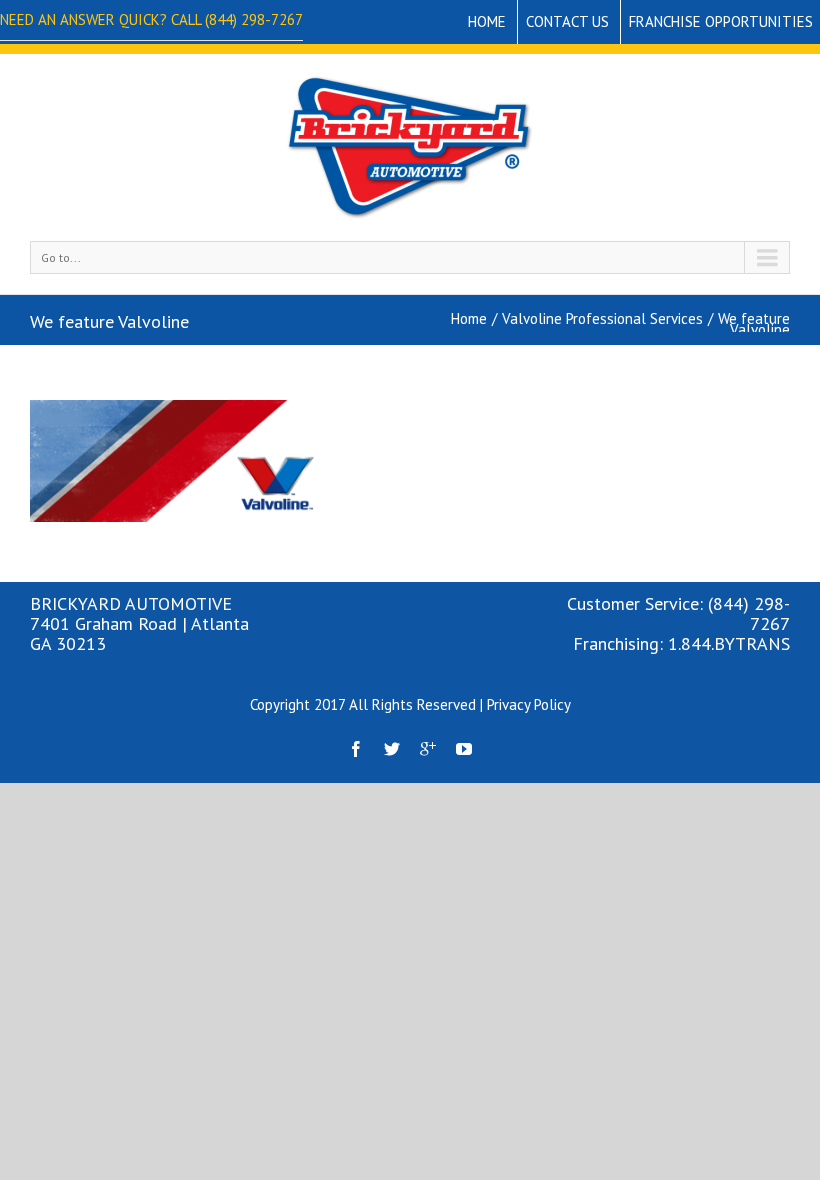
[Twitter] (392, 749)
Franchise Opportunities (721, 21)
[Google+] (428, 749)
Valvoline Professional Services (602, 318)
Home (487, 21)
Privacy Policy (529, 704)
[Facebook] (356, 749)
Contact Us (567, 21)
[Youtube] (464, 749)
